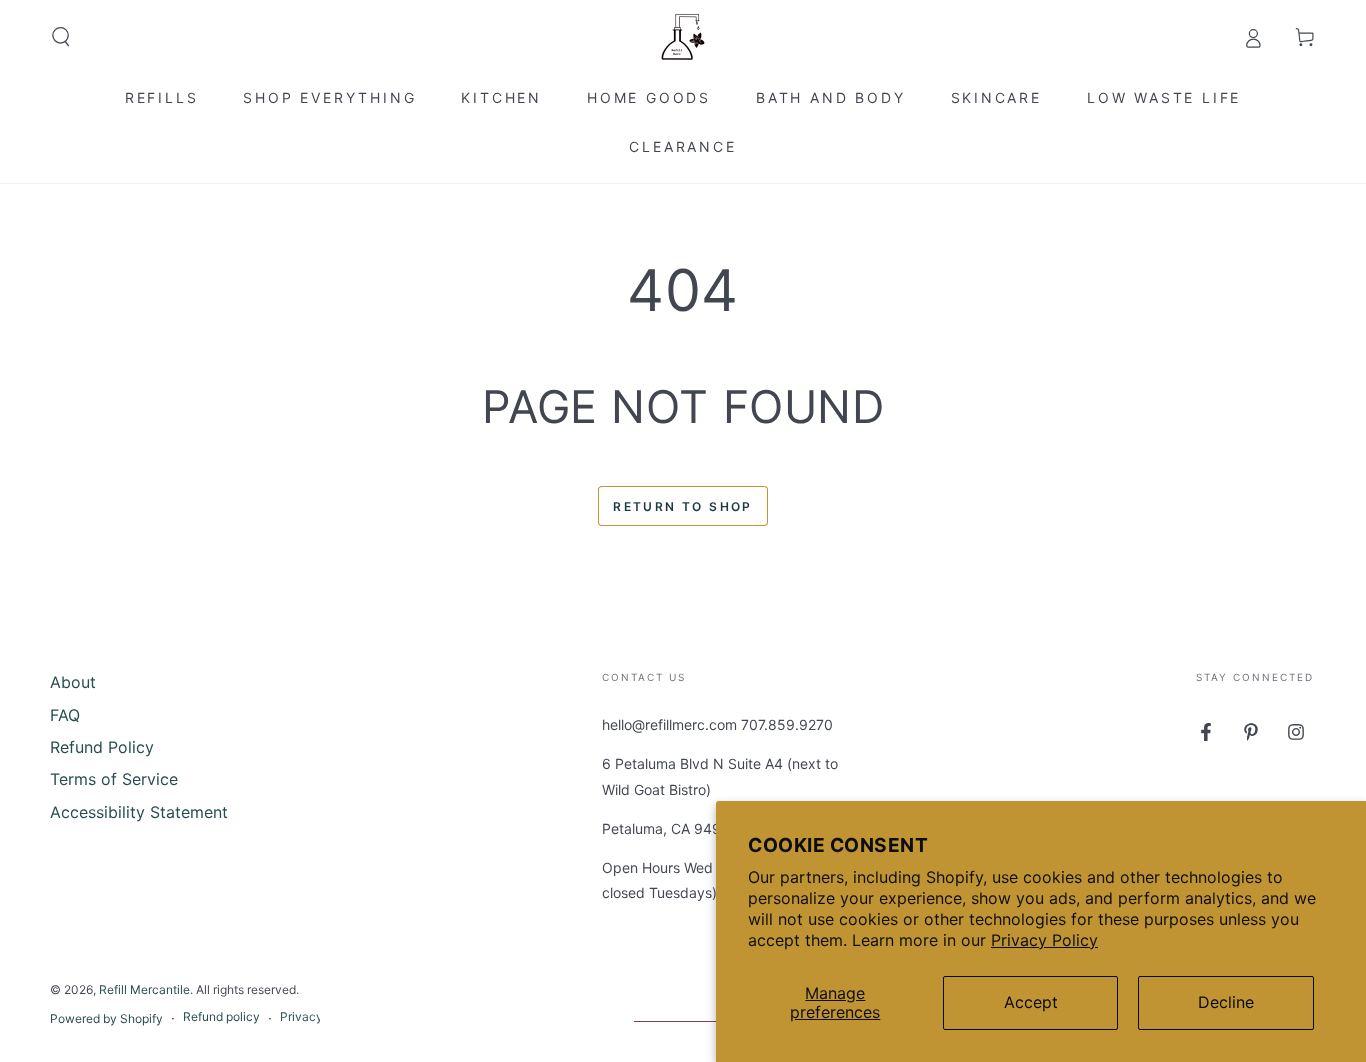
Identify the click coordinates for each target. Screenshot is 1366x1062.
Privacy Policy (1044, 940)
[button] (61, 37)
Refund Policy (102, 747)
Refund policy (221, 1016)
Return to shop (683, 506)
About (73, 682)
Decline (1226, 1002)
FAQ (65, 715)
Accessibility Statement (139, 812)
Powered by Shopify (106, 1018)
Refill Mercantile (144, 989)
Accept (1031, 1002)
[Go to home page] (683, 37)
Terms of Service (114, 779)
